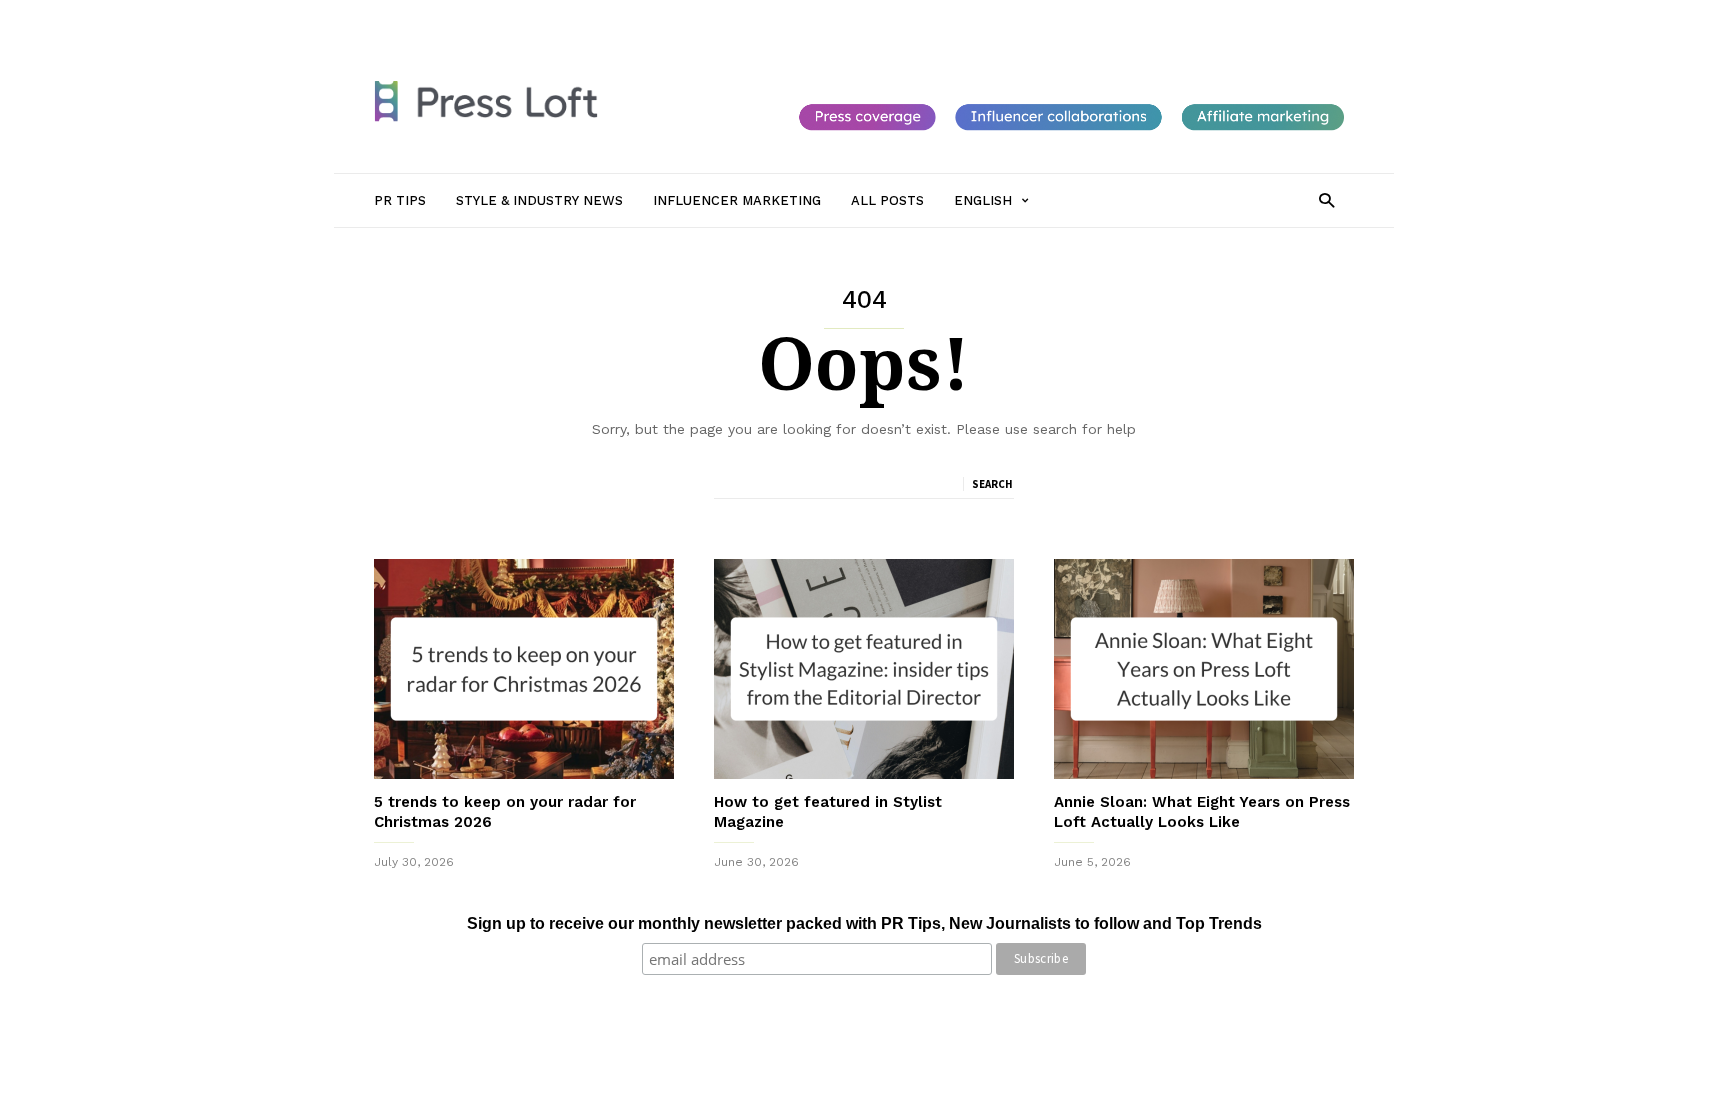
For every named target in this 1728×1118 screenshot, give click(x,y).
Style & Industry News (600, 17)
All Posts (856, 17)
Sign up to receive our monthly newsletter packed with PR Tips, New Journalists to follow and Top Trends (864, 923)
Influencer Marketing (747, 17)
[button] (1326, 199)
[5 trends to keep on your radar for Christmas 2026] (524, 669)
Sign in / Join (412, 17)
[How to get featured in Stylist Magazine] (864, 669)
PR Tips (492, 17)
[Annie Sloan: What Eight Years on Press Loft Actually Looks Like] (1204, 669)
